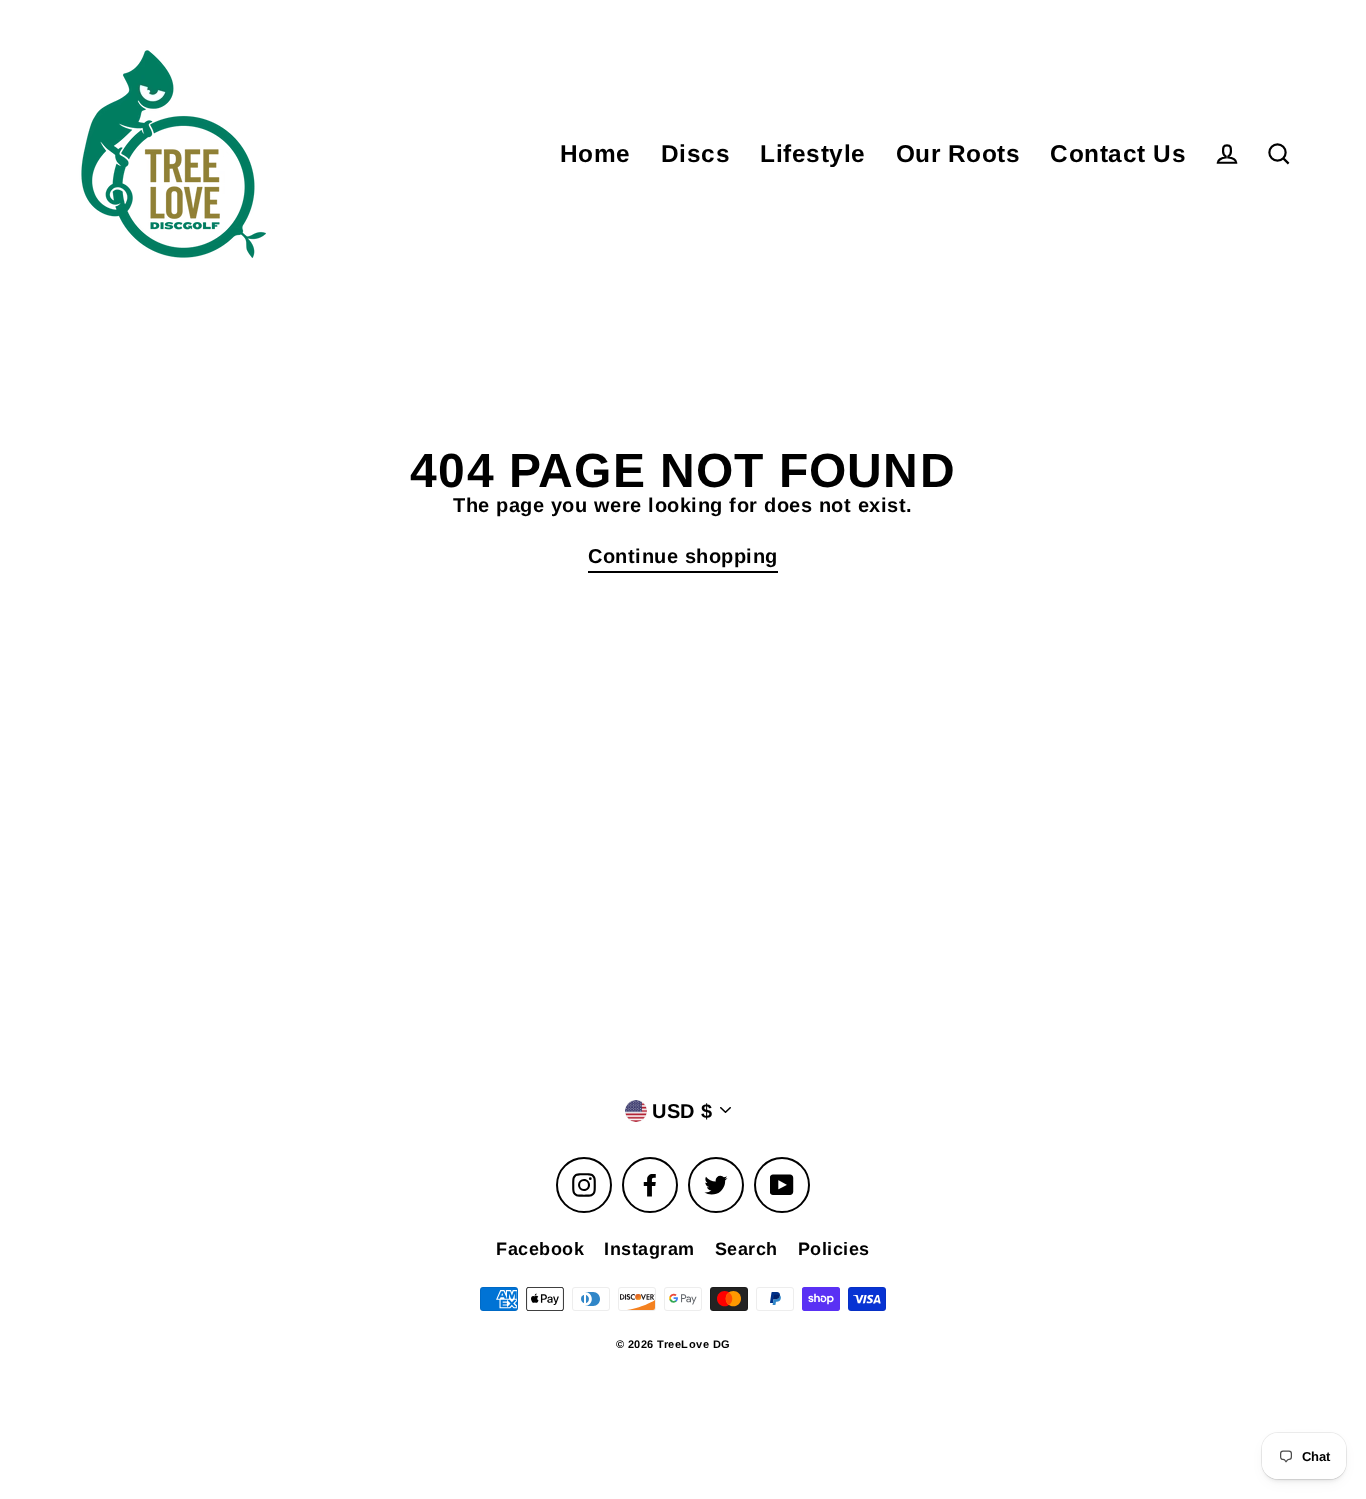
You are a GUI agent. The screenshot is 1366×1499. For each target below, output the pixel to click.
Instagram (649, 1249)
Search (746, 1249)
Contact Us (1118, 153)
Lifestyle (813, 153)
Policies (834, 1249)
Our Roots (958, 153)
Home (595, 153)
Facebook (540, 1249)
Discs (696, 153)
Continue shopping (683, 556)
